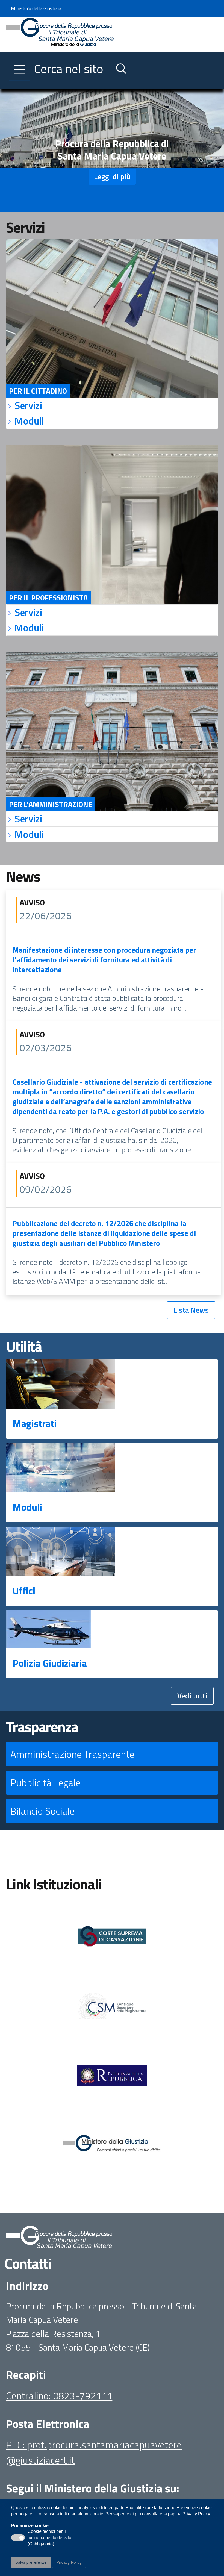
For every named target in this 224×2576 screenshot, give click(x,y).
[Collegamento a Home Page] (60, 34)
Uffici (24, 1591)
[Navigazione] (20, 69)
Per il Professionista (48, 598)
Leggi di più (112, 176)
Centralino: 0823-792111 (59, 2396)
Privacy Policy (69, 2562)
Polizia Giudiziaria (50, 1663)
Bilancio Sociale (42, 1811)
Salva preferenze (31, 2562)
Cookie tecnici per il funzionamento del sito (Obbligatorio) (49, 2538)
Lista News (191, 1310)
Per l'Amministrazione (51, 804)
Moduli (27, 1507)
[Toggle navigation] (10, 84)
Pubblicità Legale (45, 1782)
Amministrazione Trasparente (72, 1754)
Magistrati (35, 1424)
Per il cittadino (38, 391)
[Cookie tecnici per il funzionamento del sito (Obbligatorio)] (18, 2538)
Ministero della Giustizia (36, 8)
